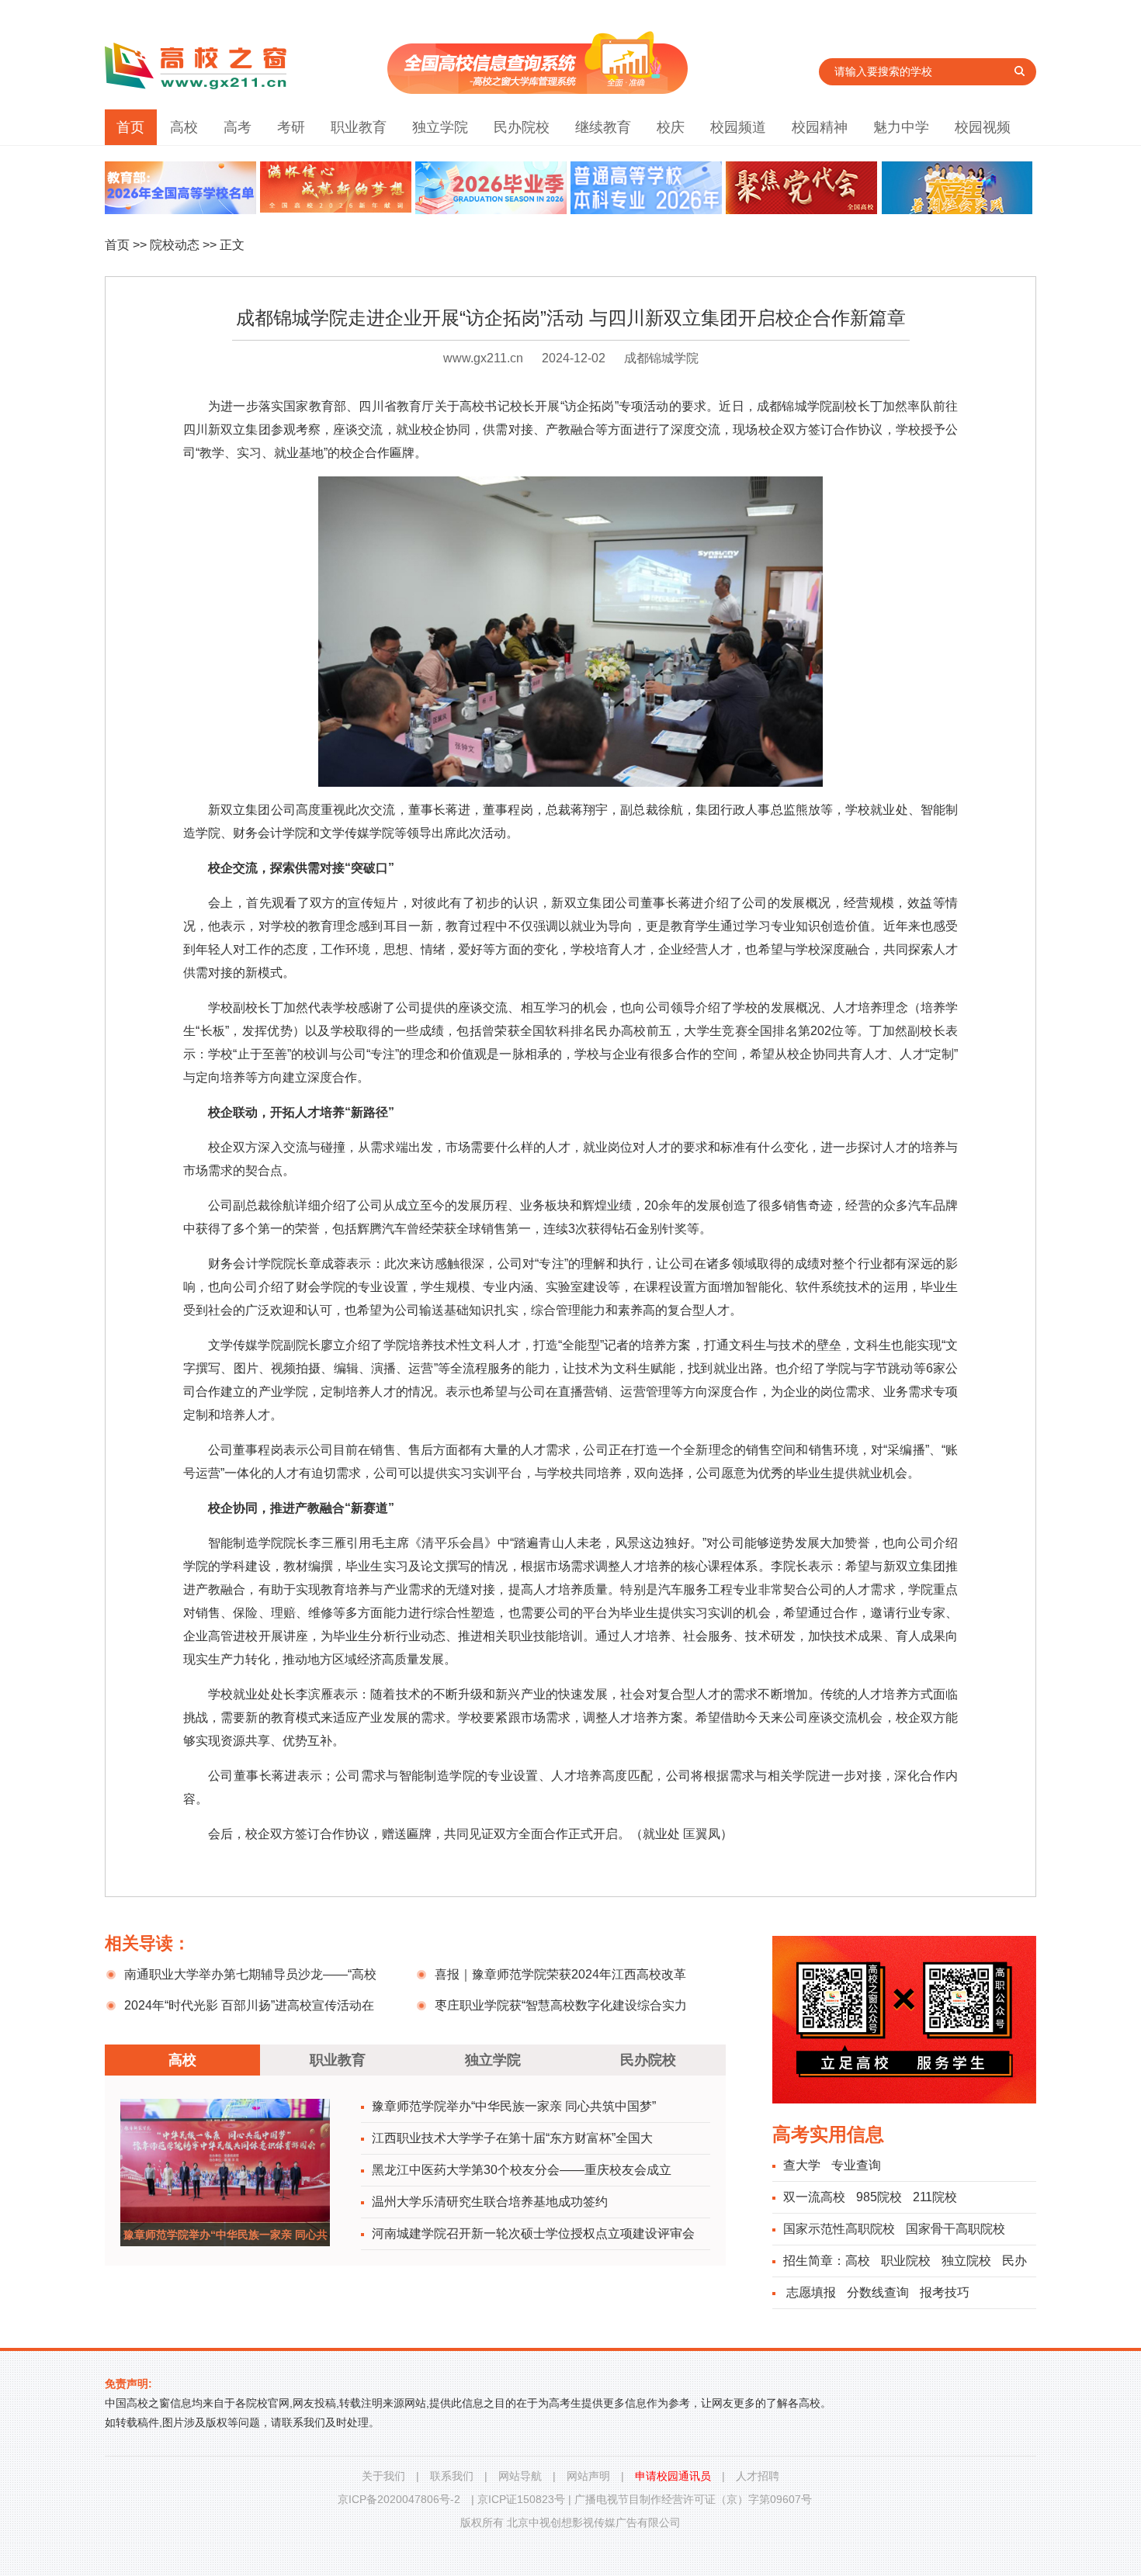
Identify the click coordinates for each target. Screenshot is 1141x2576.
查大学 (802, 2165)
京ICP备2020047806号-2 (399, 2499)
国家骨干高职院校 (955, 2229)
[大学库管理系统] (538, 90)
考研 (291, 127)
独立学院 (440, 127)
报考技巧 (945, 2292)
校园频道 (738, 127)
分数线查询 (878, 2292)
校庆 (671, 127)
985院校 (879, 2197)
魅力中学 (901, 127)
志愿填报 (811, 2292)
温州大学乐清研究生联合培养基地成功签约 (490, 2202)
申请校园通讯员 (673, 2476)
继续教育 (603, 127)
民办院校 (522, 127)
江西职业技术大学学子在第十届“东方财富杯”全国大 (512, 2138)
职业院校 (906, 2261)
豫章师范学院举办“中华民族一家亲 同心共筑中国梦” (514, 2106)
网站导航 (520, 2476)
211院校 (935, 2197)
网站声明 (588, 2476)
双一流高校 (814, 2197)
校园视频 (983, 127)
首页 (130, 127)
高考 (238, 127)
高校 (184, 127)
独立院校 (966, 2261)
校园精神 (820, 127)
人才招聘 (758, 2476)
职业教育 (359, 127)
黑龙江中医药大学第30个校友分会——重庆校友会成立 (522, 2170)
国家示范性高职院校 (839, 2229)
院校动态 (175, 245)
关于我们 (383, 2476)
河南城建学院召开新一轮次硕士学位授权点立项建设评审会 (533, 2233)
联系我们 (452, 2476)
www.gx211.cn (483, 358)
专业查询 (856, 2165)
